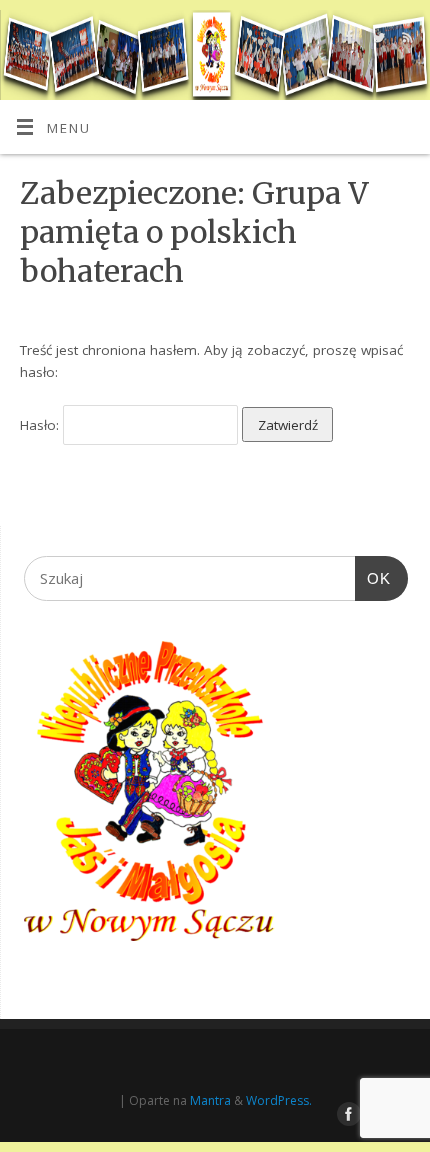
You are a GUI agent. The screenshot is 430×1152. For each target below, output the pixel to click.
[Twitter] (376, 40)
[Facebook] (347, 40)
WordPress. (279, 1100)
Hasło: (41, 425)
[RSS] (405, 40)
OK (373, 578)
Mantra (210, 1100)
